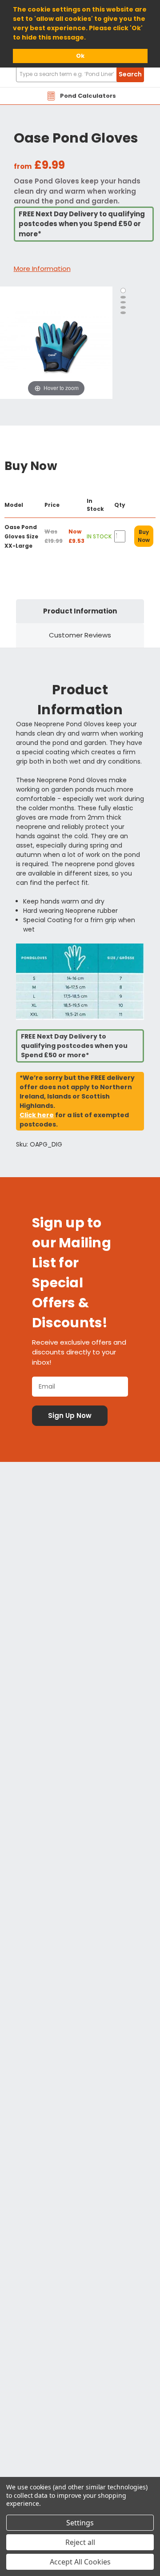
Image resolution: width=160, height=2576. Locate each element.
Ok (80, 56)
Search (130, 74)
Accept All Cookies (80, 2562)
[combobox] (80, 74)
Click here (37, 1115)
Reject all (80, 2542)
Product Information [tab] (80, 611)
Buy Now (144, 536)
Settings (80, 2523)
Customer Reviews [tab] (80, 635)
